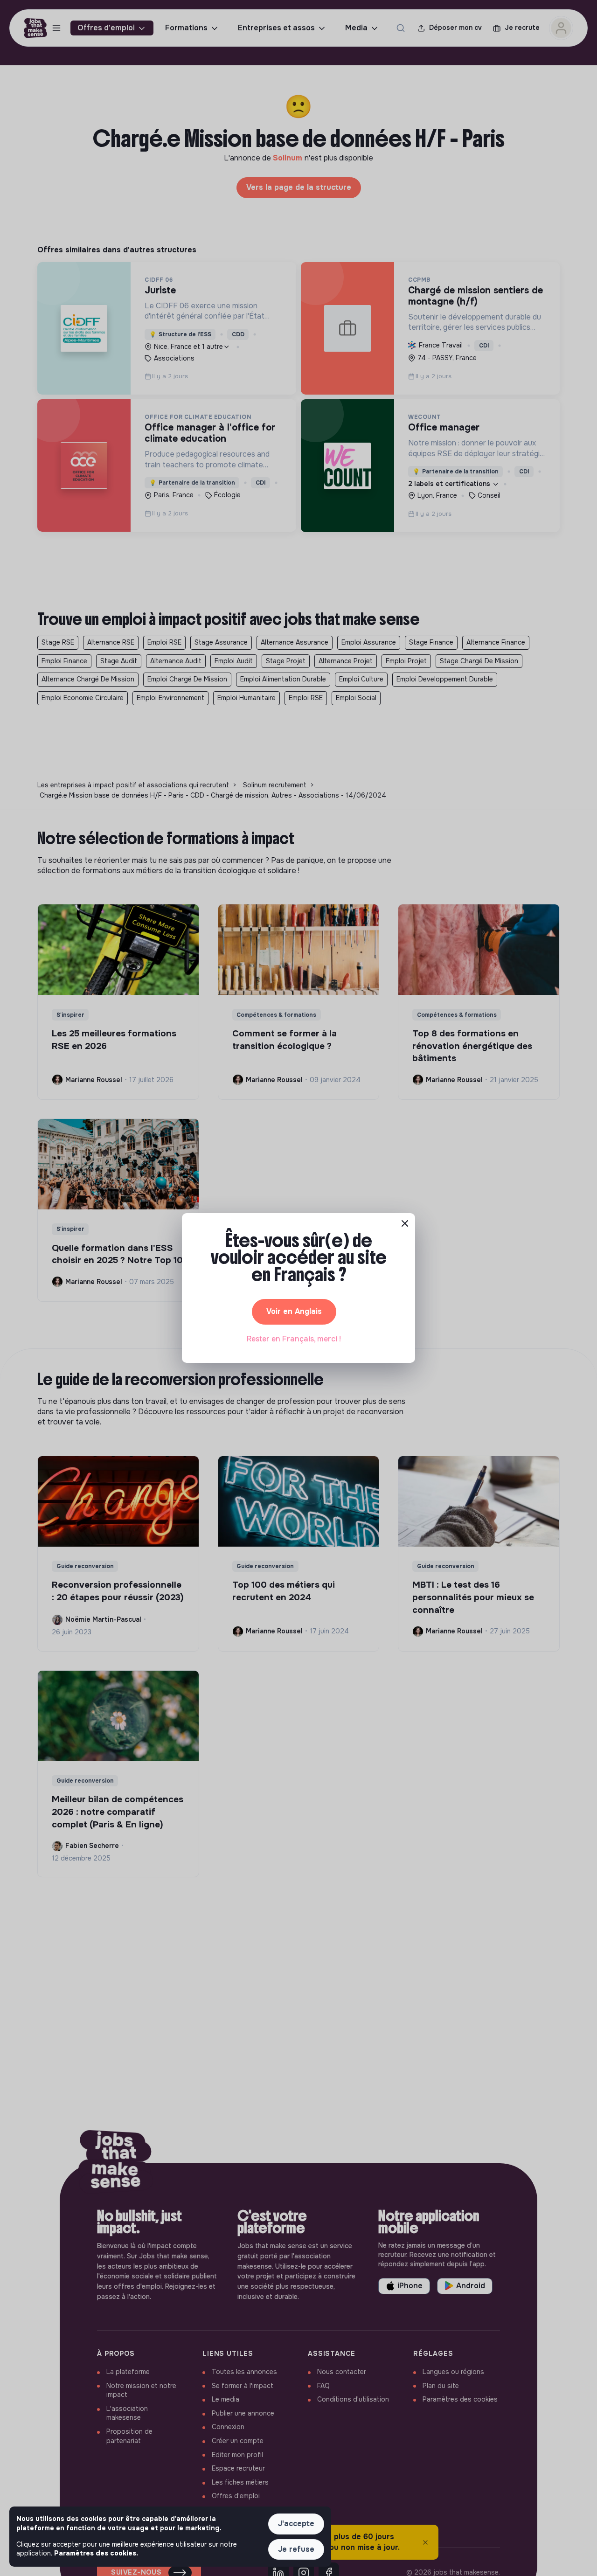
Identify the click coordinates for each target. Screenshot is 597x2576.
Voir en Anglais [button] (294, 1311)
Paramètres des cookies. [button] (96, 2553)
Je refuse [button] (296, 2549)
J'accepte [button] (296, 2524)
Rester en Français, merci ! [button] (294, 1339)
